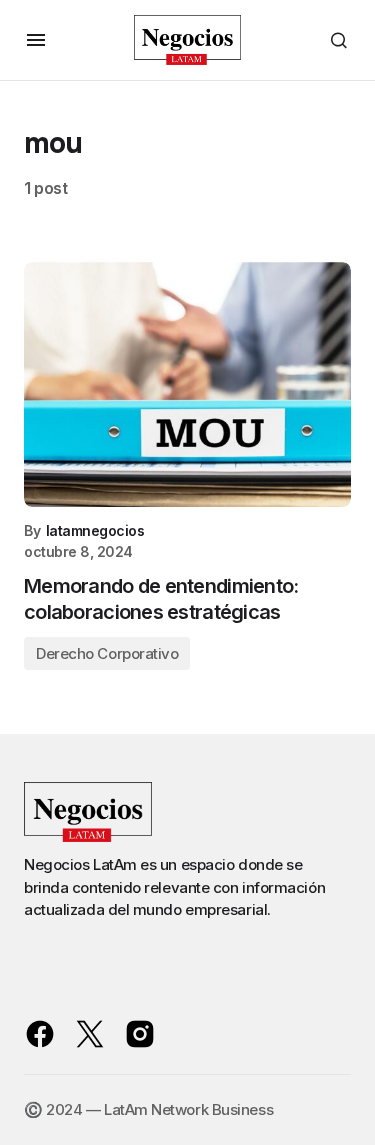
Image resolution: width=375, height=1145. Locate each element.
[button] (36, 40)
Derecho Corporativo (107, 653)
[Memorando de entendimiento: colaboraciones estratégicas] (187, 384)
